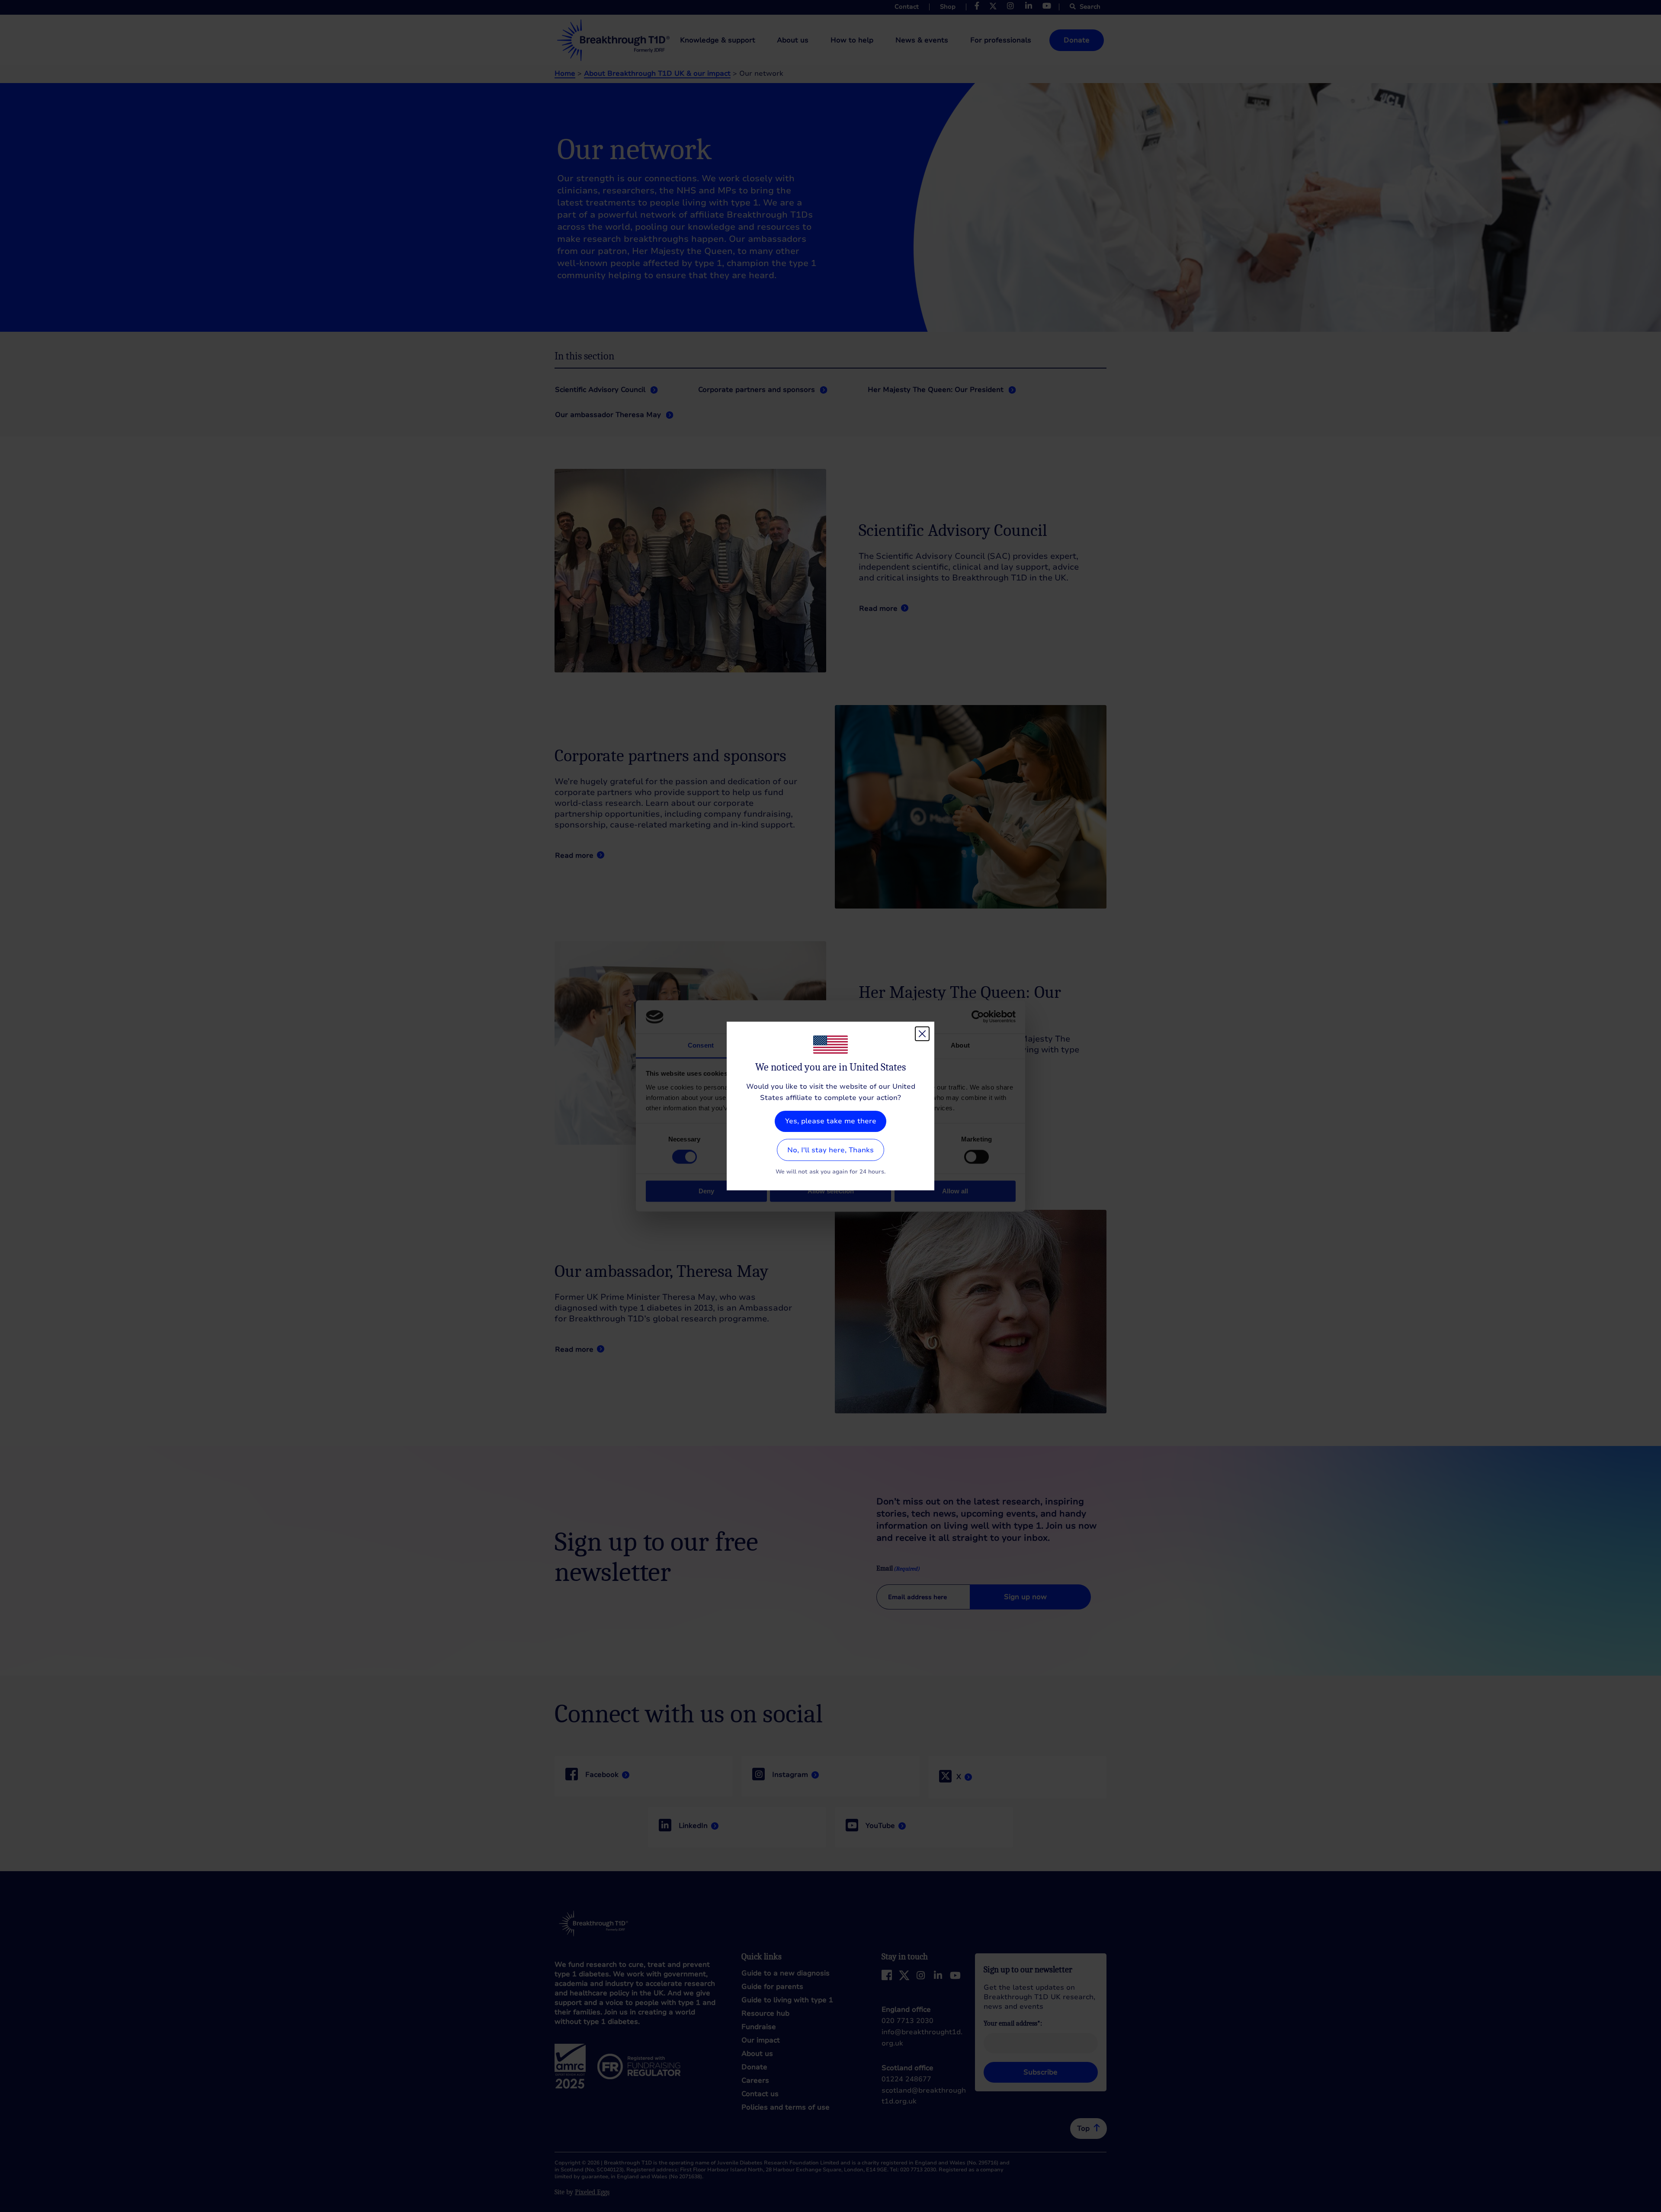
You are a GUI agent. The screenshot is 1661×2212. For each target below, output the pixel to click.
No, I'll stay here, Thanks (830, 1150)
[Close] (922, 1034)
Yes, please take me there (831, 1121)
